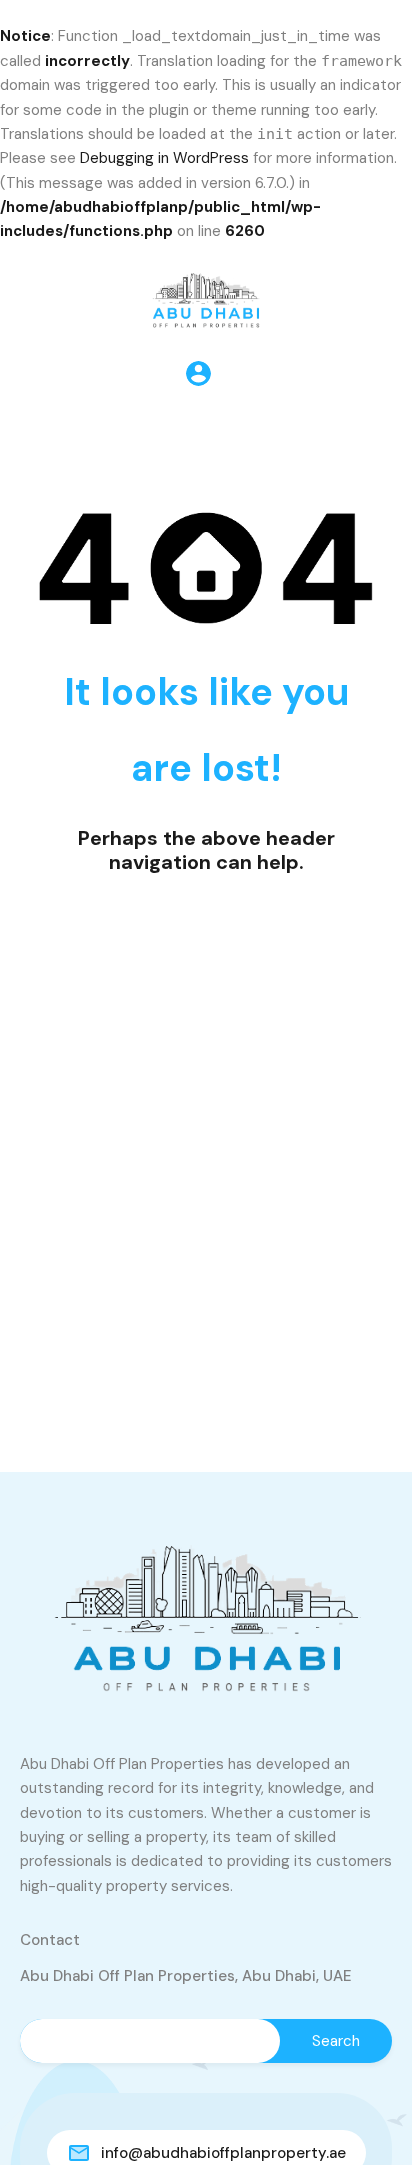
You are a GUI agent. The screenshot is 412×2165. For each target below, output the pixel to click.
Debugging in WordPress (164, 158)
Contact (50, 1940)
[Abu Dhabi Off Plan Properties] (206, 296)
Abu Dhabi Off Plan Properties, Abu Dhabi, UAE (186, 1976)
